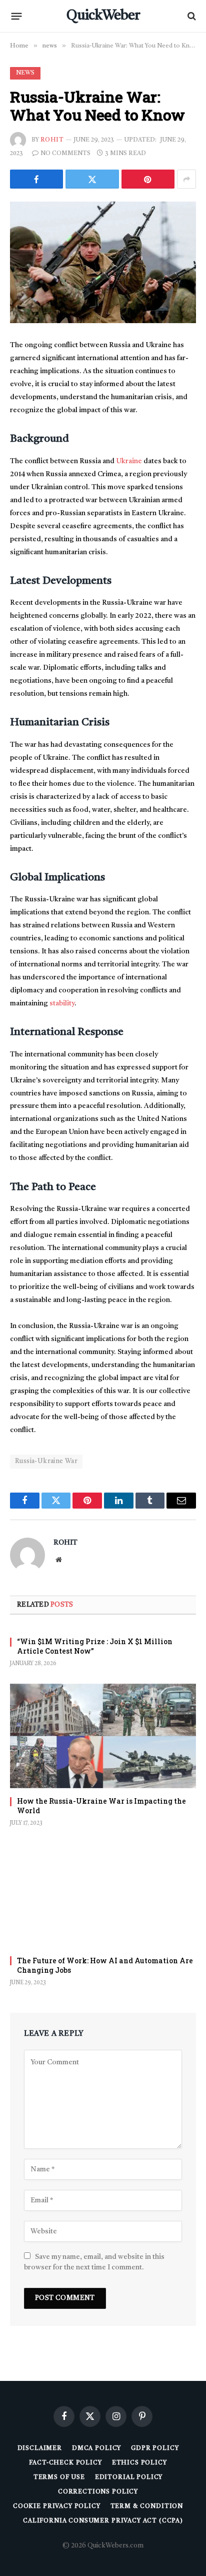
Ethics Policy (139, 2463)
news (25, 73)
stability (62, 1003)
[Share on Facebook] (36, 179)
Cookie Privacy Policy (57, 2506)
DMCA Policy (96, 2448)
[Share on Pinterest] (148, 179)
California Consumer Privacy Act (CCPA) (103, 2521)
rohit (52, 140)
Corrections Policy (98, 2492)
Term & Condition (147, 2506)
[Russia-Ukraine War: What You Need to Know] (103, 262)
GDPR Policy (155, 2448)
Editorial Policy (129, 2477)
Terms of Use (59, 2477)
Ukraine (130, 461)
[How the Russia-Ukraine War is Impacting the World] (103, 1736)
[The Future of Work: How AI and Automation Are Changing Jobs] (103, 1895)
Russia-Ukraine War (46, 1461)
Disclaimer (40, 2448)
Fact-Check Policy (65, 2463)
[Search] (191, 16)
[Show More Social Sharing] (186, 179)
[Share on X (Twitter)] (92, 179)
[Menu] (17, 16)
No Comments (65, 154)
